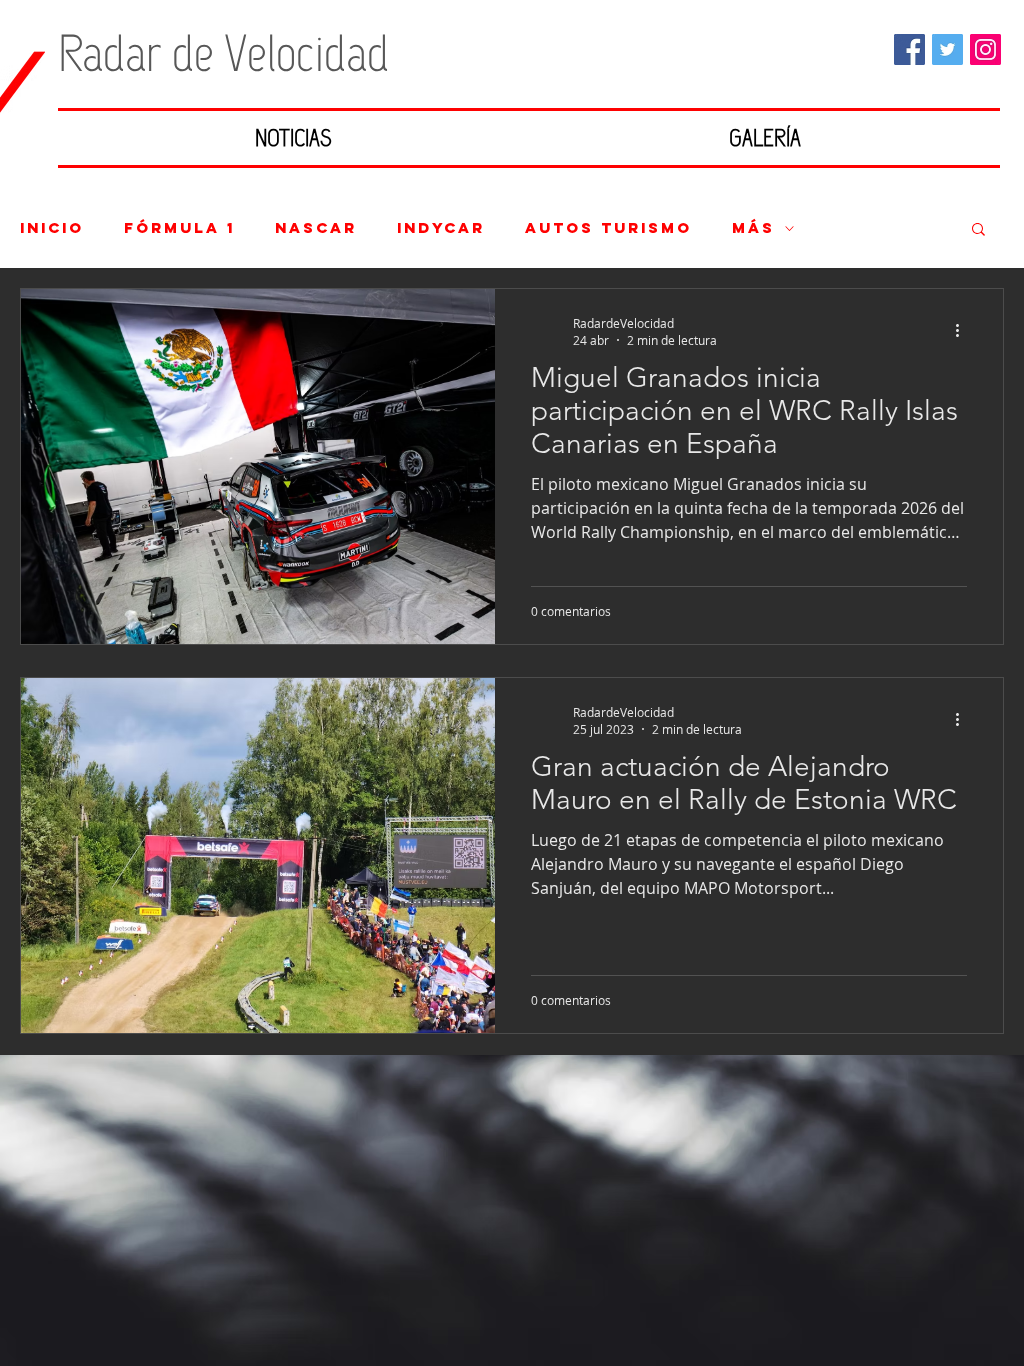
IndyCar (441, 228)
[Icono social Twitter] (947, 49)
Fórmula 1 (179, 228)
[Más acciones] (964, 331)
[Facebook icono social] (909, 49)
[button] (978, 230)
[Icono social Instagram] (985, 49)
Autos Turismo (608, 228)
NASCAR (316, 228)
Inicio (52, 228)
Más (753, 228)
